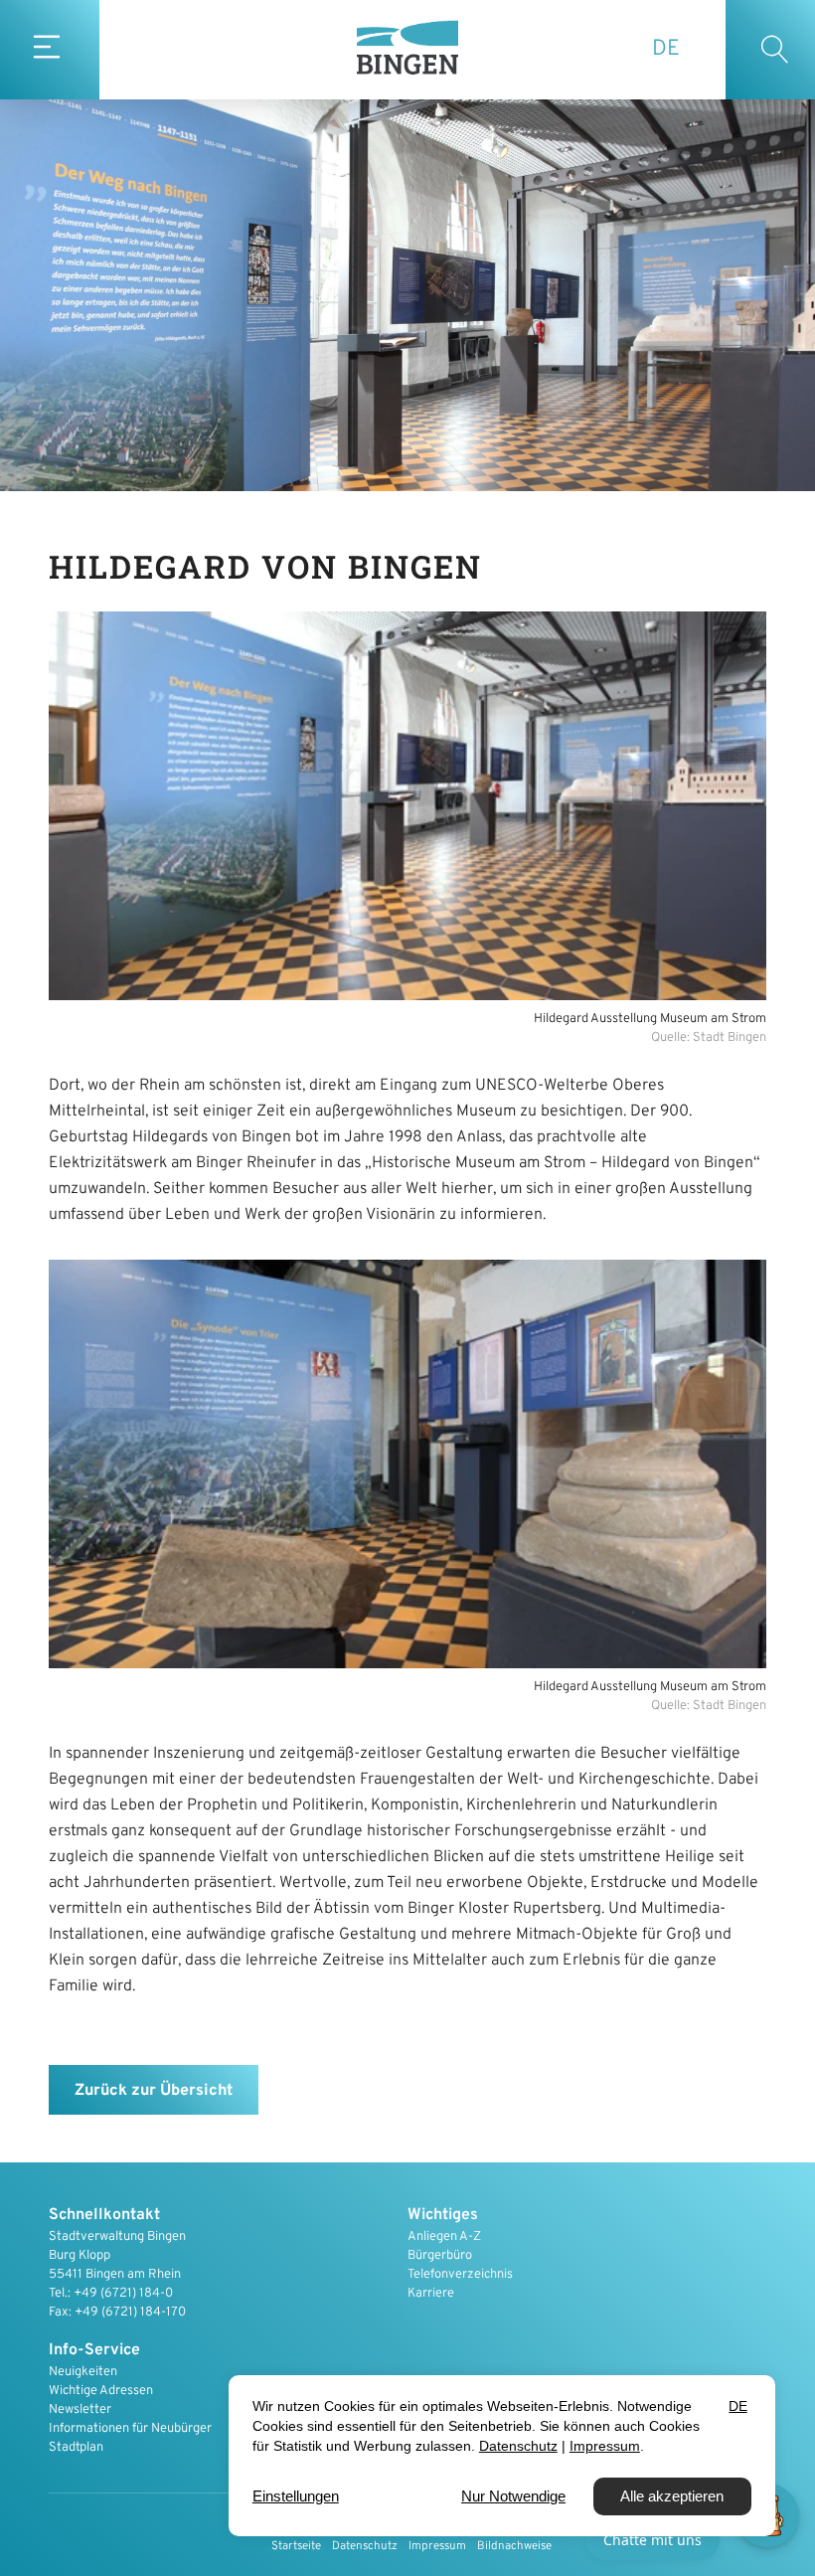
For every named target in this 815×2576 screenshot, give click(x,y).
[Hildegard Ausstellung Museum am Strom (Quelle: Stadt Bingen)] (407, 806)
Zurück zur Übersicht (154, 2091)
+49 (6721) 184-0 (123, 2294)
